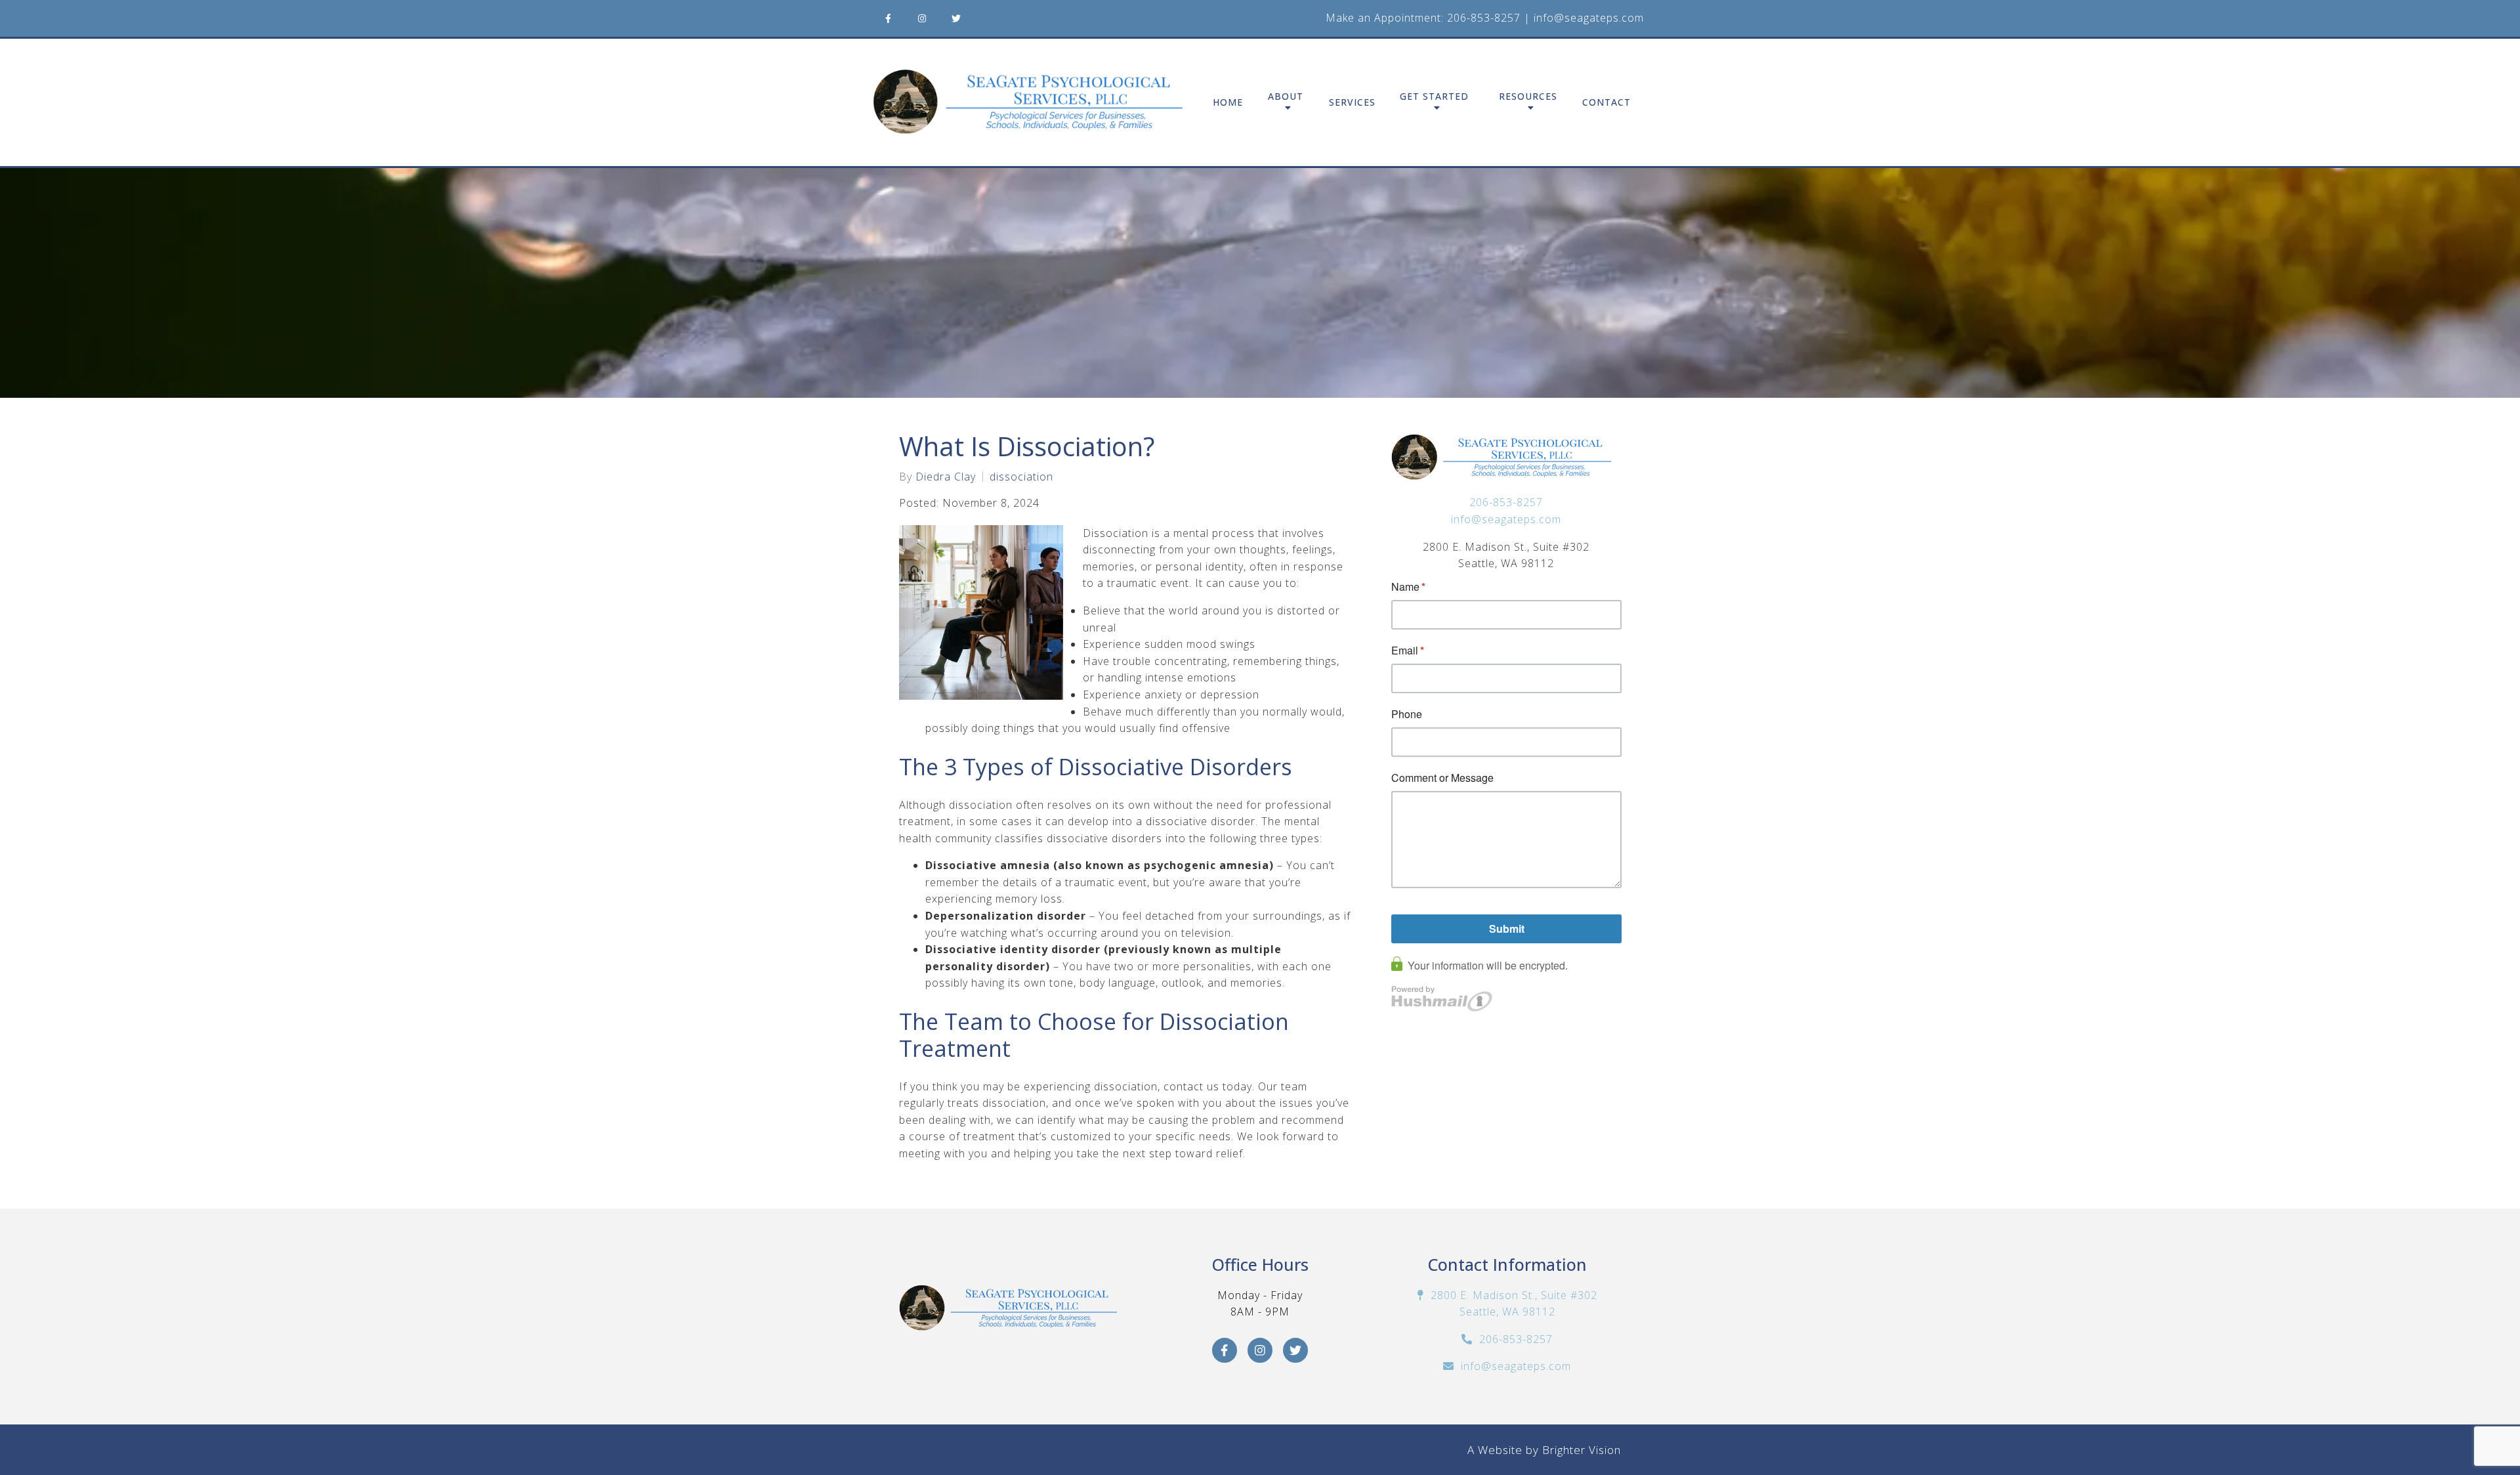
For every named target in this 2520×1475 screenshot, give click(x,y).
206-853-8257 (1484, 18)
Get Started (1434, 97)
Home (1228, 103)
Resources (1528, 97)
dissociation (1021, 477)
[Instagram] (922, 18)
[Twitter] (956, 18)
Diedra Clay (946, 477)
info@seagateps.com (1589, 18)
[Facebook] (888, 18)
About (1286, 97)
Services (1352, 103)
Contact (1606, 103)
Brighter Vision (1582, 1450)
